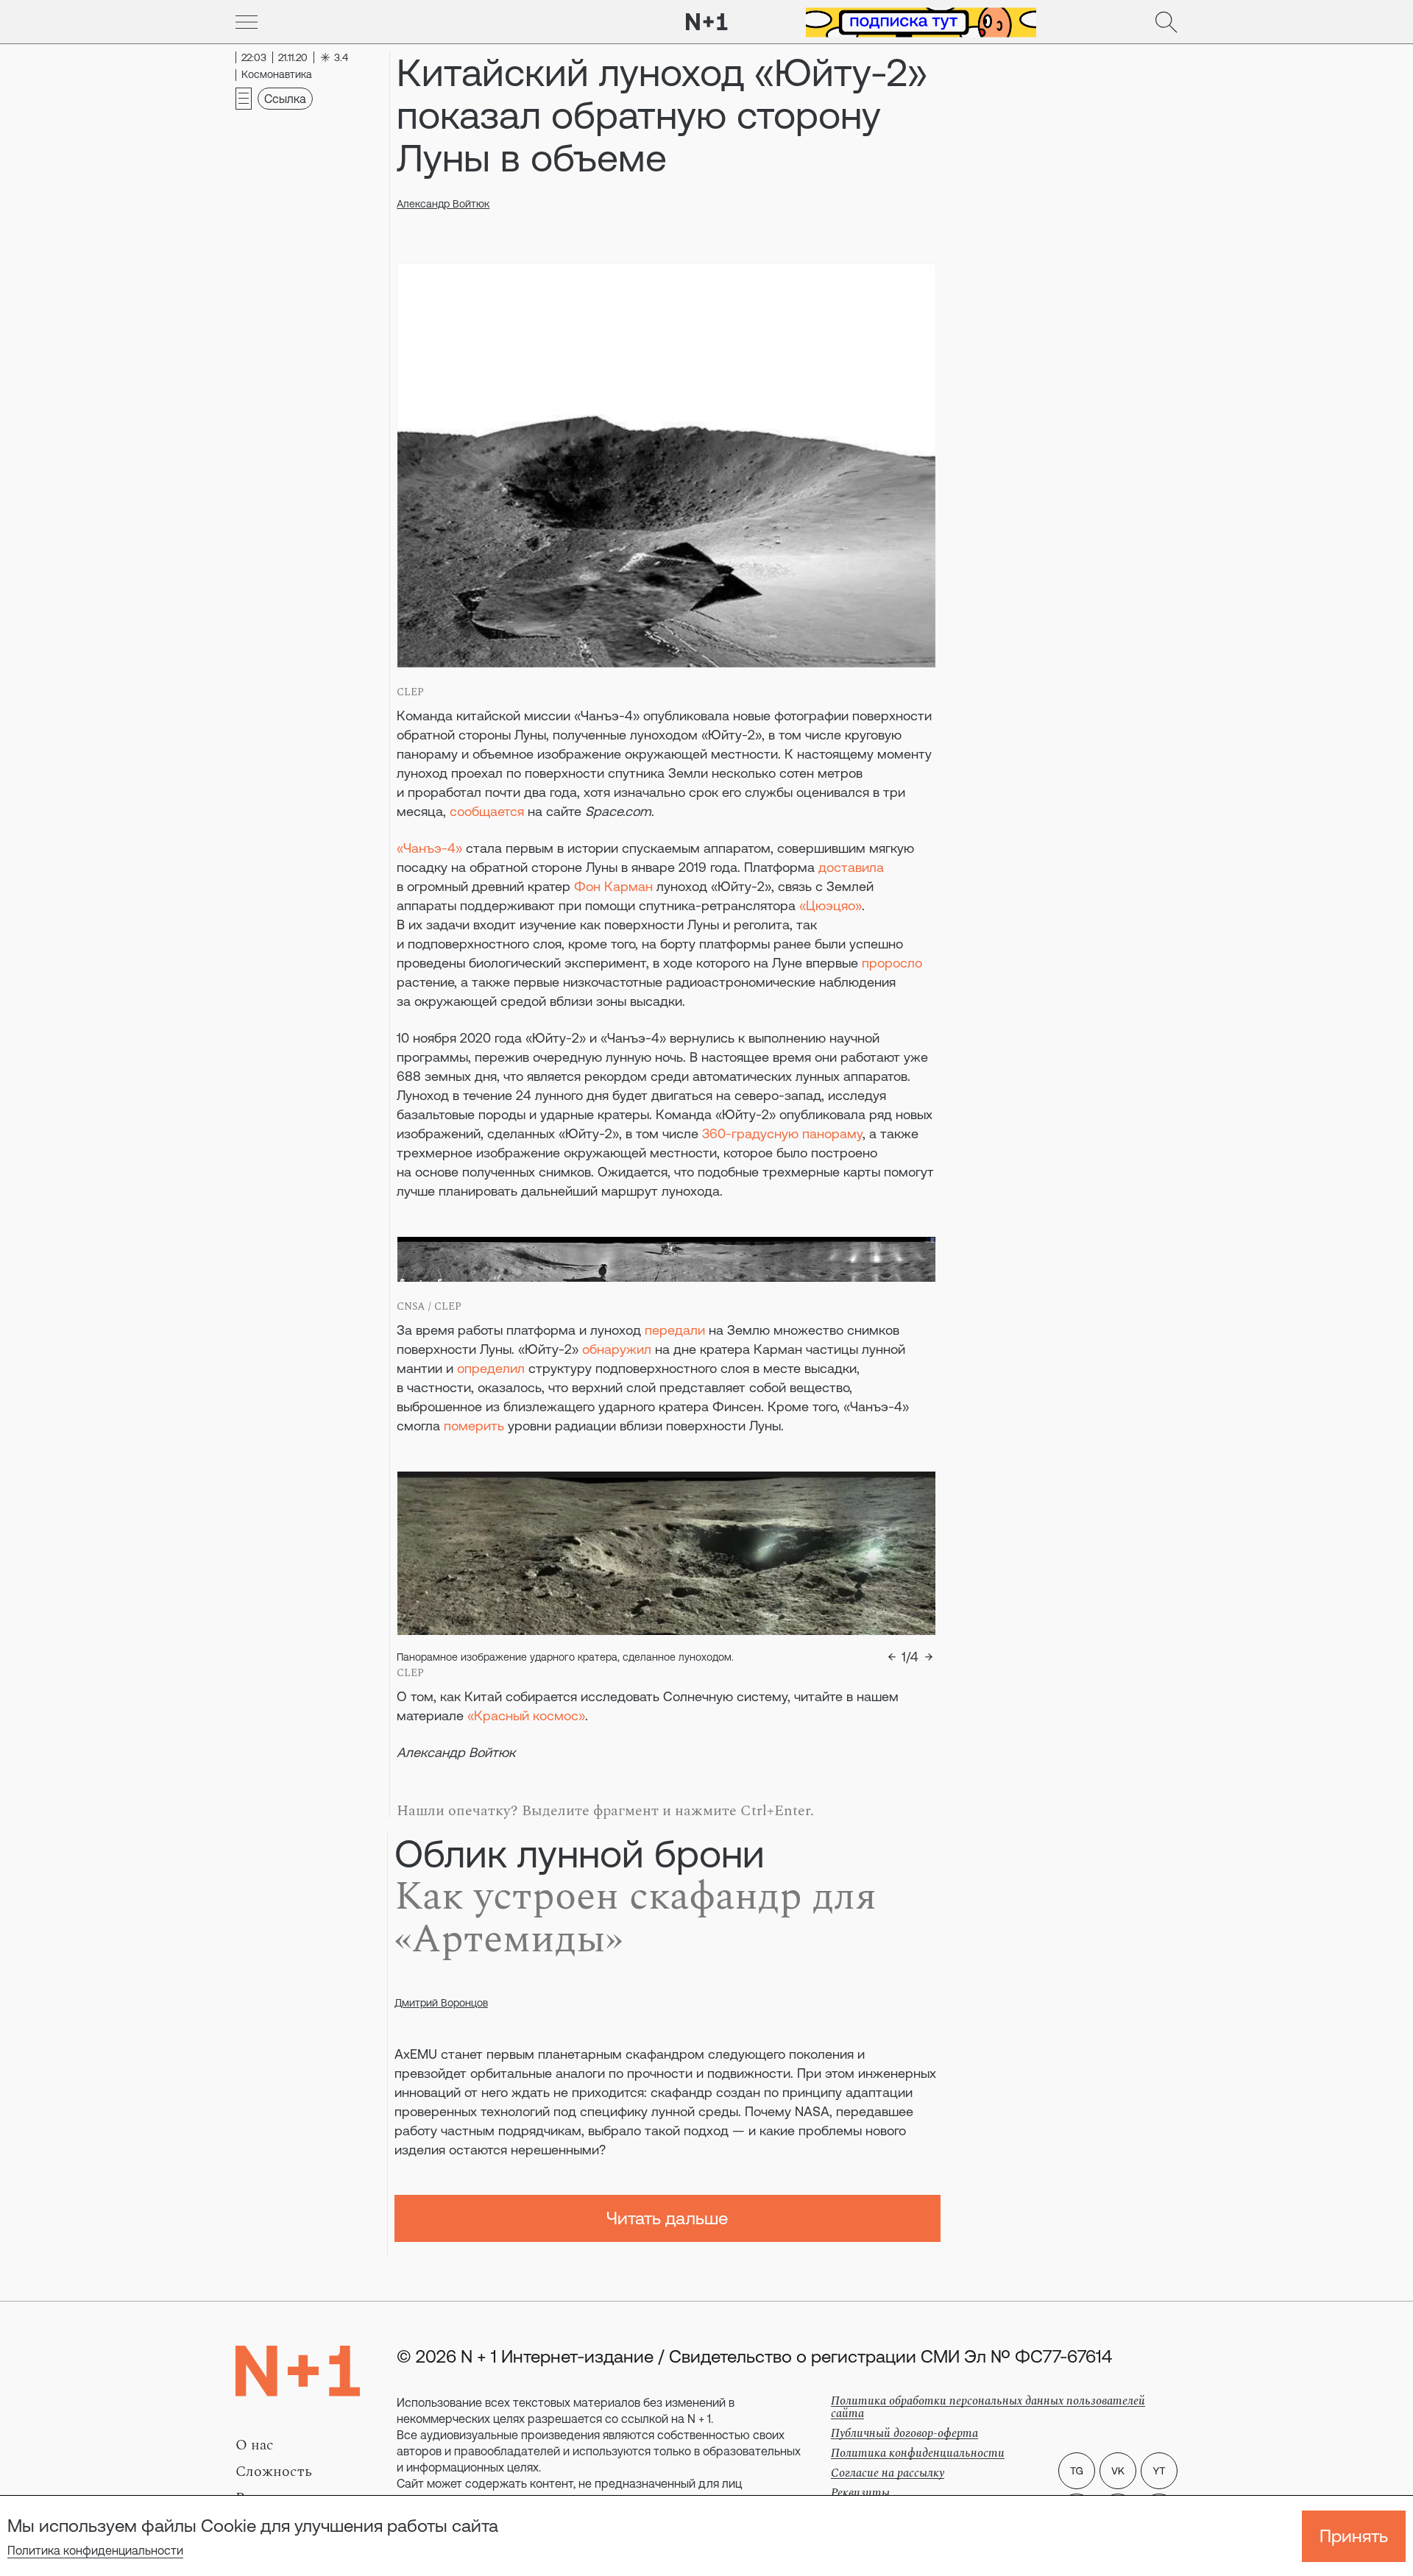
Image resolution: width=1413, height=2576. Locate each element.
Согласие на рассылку (888, 2473)
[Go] (247, 22)
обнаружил (617, 1349)
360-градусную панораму (782, 1133)
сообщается (487, 811)
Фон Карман (613, 886)
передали (675, 1330)
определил (491, 1368)
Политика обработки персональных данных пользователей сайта (988, 2407)
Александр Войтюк (443, 204)
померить (474, 1426)
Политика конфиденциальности (95, 2550)
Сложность (274, 2472)
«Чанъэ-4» (429, 848)
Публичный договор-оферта (904, 2433)
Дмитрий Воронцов (441, 2003)
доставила (851, 867)
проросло (892, 963)
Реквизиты (860, 2493)
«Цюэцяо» (831, 905)
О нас (255, 2445)
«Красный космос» (526, 1715)
